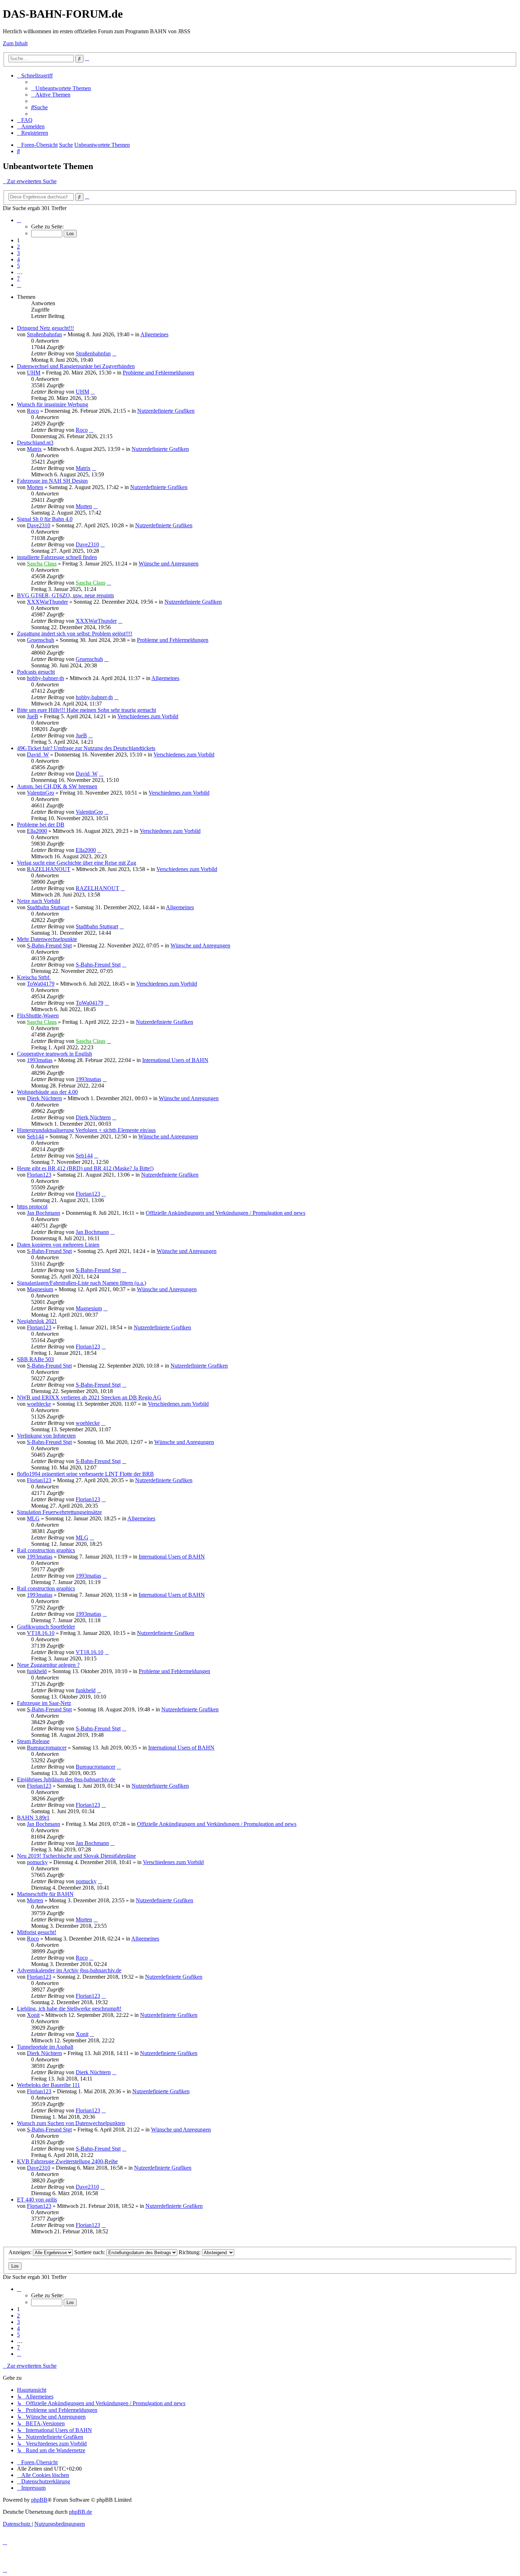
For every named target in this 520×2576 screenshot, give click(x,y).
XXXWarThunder (47, 602)
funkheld (37, 1671)
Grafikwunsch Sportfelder (46, 1627)
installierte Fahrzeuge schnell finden (57, 557)
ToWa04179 (41, 984)
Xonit (33, 2015)
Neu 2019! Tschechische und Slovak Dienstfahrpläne (76, 1856)
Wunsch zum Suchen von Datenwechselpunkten (71, 2123)
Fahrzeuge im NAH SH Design (52, 481)
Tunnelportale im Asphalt (45, 2047)
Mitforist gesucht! (37, 1932)
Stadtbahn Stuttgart (48, 907)
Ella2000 (37, 831)
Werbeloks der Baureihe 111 (48, 2085)
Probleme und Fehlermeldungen (158, 373)
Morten (35, 487)
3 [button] (18, 253)
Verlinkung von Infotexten (46, 1436)
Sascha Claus (42, 564)
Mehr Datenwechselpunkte (47, 939)
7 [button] (18, 279)
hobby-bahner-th (45, 678)
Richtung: (190, 2252)
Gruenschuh (41, 640)
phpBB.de (80, 2512)
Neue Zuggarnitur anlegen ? (48, 1665)
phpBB (39, 2500)
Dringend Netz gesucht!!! (45, 328)
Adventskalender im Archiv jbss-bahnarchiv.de (69, 1970)
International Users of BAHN (175, 1060)
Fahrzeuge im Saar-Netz (44, 1703)
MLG (33, 1518)
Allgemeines (154, 334)
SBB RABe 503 (35, 1359)
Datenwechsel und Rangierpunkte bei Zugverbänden (76, 366)
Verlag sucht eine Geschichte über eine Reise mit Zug (77, 863)
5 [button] (18, 266)
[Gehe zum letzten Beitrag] (114, 353)
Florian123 (39, 1175)
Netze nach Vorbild (39, 901)
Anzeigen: (21, 2252)
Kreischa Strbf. (34, 977)
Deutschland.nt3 (35, 443)
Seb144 (35, 1136)
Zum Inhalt (15, 43)
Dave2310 (39, 525)
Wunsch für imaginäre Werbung (53, 404)
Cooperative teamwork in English (54, 1054)
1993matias (40, 1060)
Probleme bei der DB (41, 825)
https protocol (32, 1206)
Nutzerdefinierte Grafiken (166, 411)
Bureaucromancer (47, 1748)
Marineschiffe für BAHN (45, 1894)
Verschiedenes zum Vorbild (148, 716)
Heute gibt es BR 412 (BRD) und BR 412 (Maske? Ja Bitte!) (85, 1168)
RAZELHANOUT (49, 869)
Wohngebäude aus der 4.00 (47, 1092)
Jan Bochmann (44, 1213)
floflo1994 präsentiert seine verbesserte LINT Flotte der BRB (85, 1474)
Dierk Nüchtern (44, 1098)
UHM (34, 373)
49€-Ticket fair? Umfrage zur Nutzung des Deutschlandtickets (86, 748)
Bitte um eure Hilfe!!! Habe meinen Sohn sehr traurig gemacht (86, 710)
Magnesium (40, 1289)
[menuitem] (61, 88)
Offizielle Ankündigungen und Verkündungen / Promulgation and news (226, 1213)
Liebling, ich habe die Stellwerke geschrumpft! (69, 2009)
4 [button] (18, 259)
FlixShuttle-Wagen (38, 1016)
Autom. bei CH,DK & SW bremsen (57, 786)
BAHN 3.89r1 (33, 1818)
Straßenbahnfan (44, 334)
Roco (33, 411)
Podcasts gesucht (36, 672)
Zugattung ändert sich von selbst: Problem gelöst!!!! (75, 634)
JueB (33, 716)
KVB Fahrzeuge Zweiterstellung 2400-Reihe (67, 2161)
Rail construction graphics (46, 1550)
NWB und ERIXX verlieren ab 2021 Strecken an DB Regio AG (89, 1397)
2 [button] (18, 247)
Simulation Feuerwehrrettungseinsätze (59, 1512)
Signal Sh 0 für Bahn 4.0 (45, 519)
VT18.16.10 (41, 1633)
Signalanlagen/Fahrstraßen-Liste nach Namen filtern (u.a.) (82, 1283)
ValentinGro (41, 793)
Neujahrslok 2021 (37, 1321)
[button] (19, 220)
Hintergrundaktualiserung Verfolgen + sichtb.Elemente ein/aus (86, 1130)
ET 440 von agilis (37, 2200)
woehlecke (39, 1404)
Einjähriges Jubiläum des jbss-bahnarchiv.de (66, 1779)
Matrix (34, 449)
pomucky (37, 1862)
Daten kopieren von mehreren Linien (58, 1245)
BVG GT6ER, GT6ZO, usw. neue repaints (65, 595)
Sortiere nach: (90, 2252)
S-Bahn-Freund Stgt (49, 945)
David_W (38, 755)
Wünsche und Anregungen (169, 564)
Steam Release (33, 1741)
